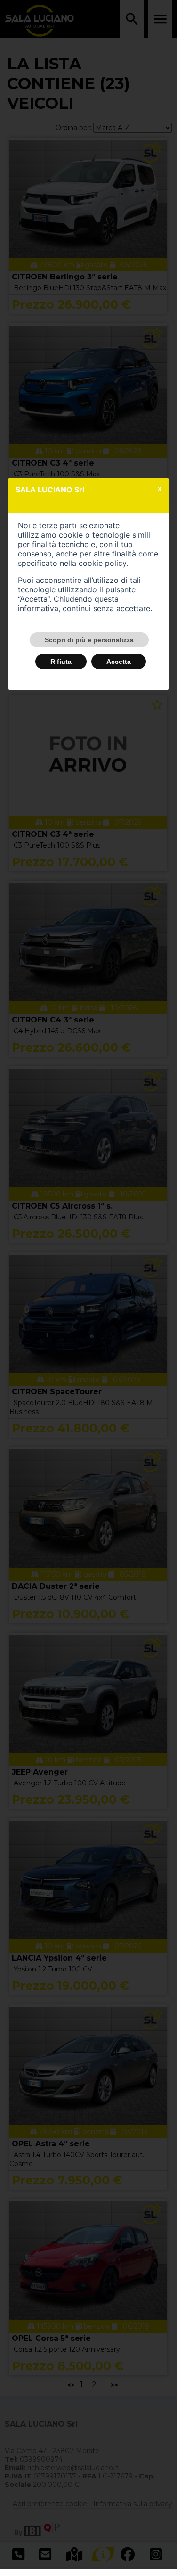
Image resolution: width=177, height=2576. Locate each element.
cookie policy (102, 563)
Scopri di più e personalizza (89, 640)
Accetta (119, 662)
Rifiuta (61, 662)
